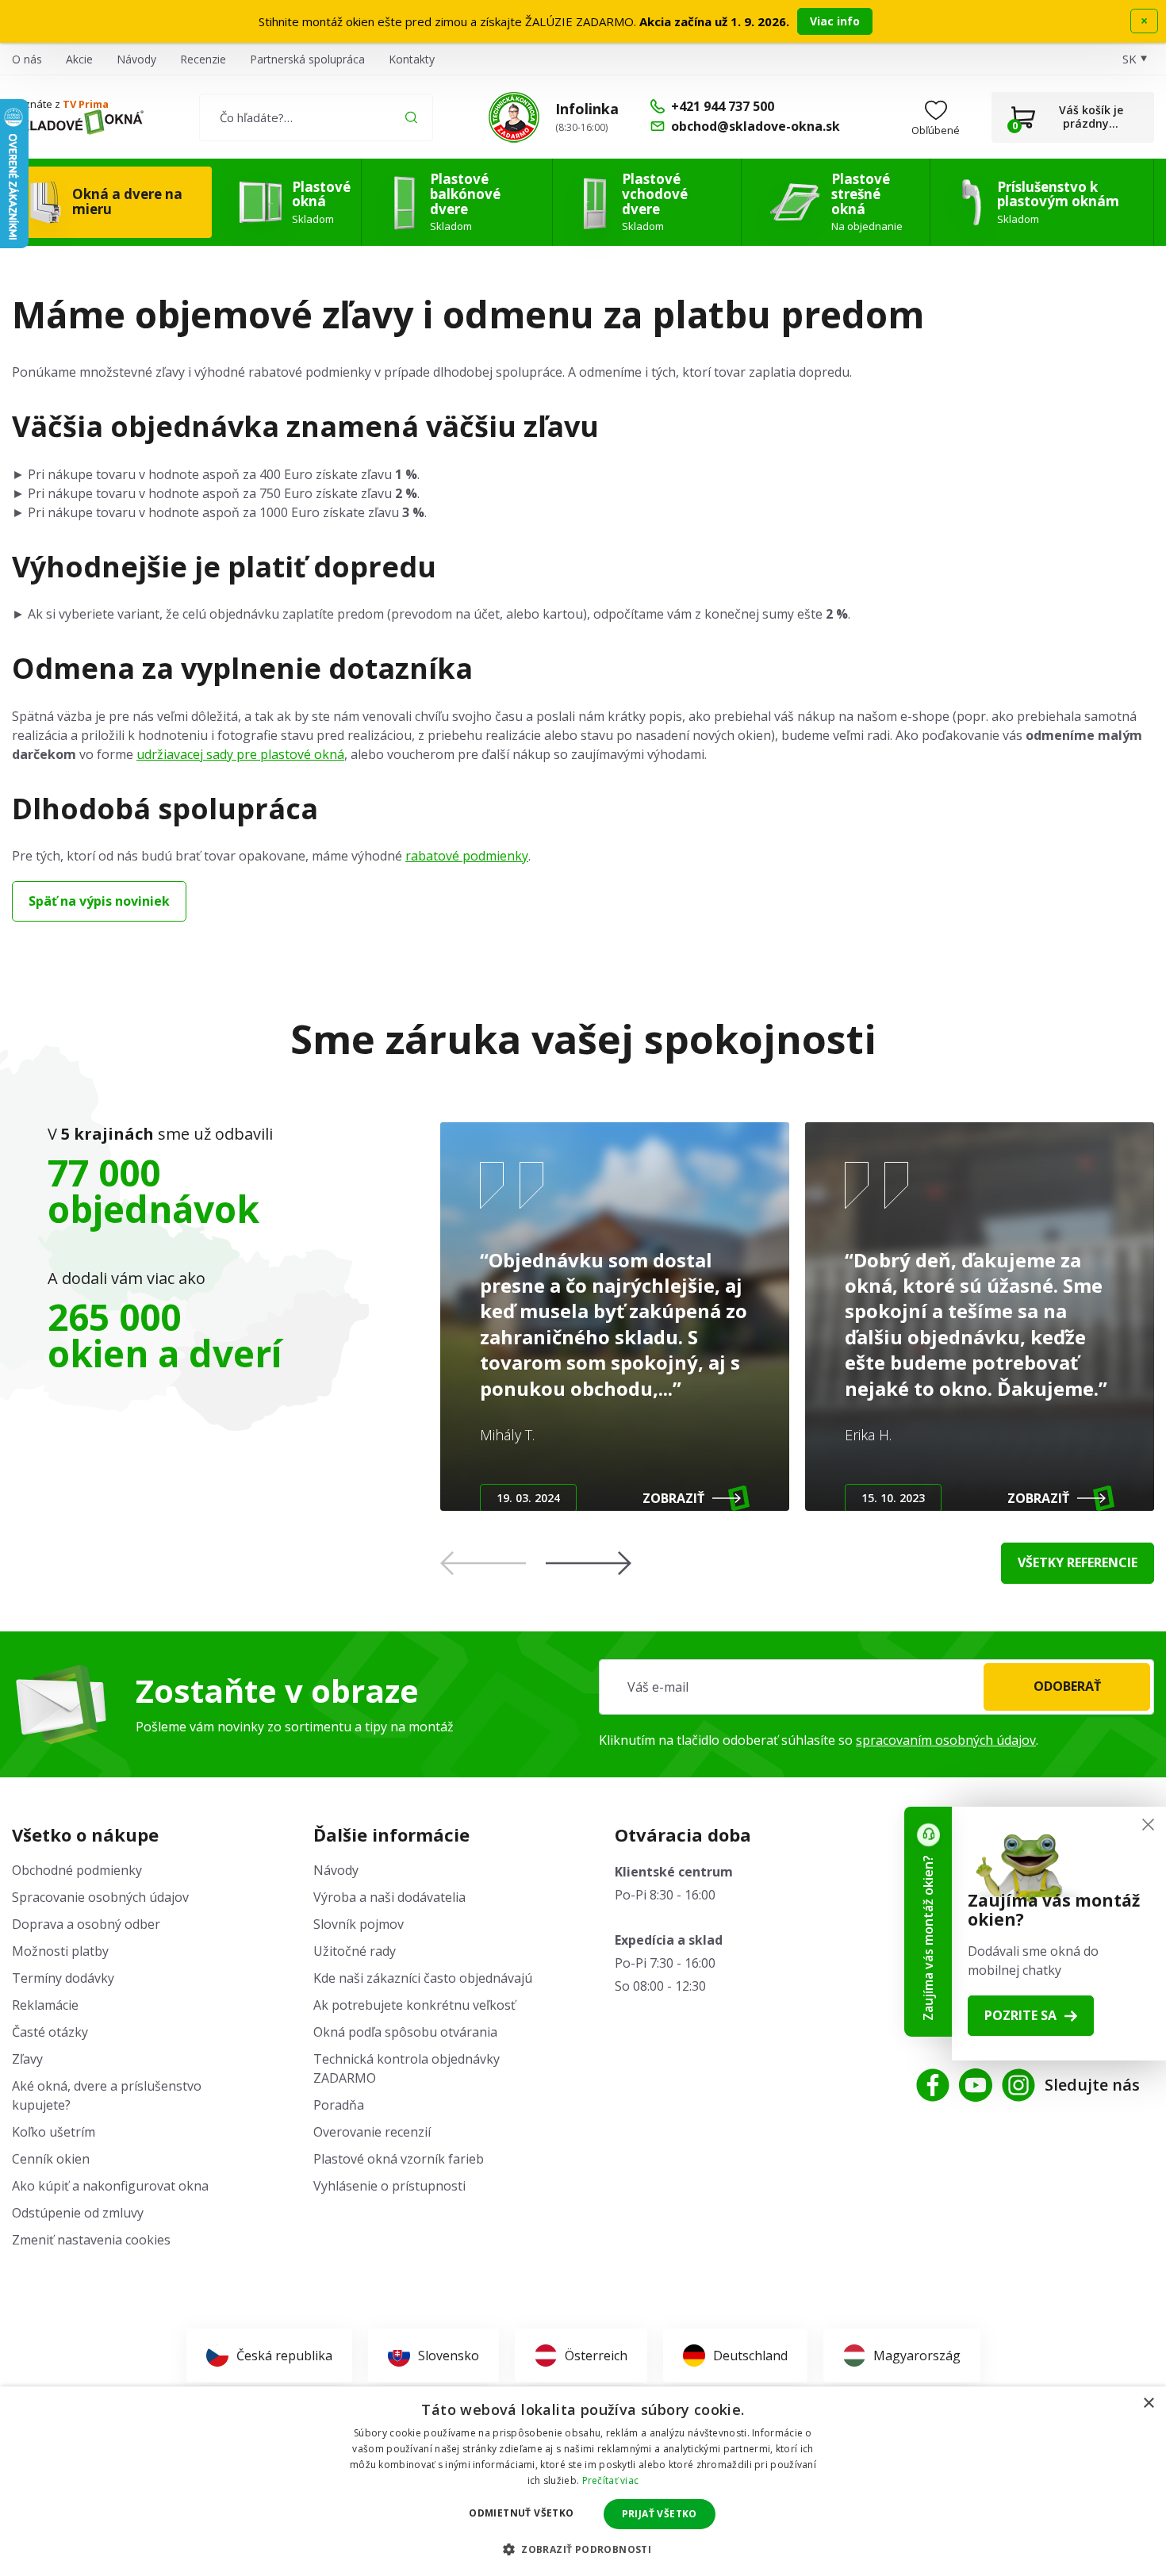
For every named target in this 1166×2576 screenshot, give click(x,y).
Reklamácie (45, 2005)
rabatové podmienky (467, 856)
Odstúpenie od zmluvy (78, 2213)
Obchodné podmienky (77, 1870)
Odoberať (1067, 1686)
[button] (589, 1563)
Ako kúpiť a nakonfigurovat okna (110, 2186)
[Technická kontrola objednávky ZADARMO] (514, 117)
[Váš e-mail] (876, 1687)
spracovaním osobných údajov (946, 1740)
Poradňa (339, 2105)
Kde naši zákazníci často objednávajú (423, 1978)
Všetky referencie (1078, 1562)
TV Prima (86, 104)
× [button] (1148, 2403)
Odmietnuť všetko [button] (521, 2513)
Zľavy (27, 2059)
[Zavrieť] (1148, 1825)
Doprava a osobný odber (86, 1924)
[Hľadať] (411, 117)
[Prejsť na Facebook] (933, 2085)
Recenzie (203, 59)
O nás (27, 59)
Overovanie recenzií (372, 2132)
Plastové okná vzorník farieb (399, 2159)
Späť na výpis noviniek (99, 901)
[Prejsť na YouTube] (976, 2085)
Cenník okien (51, 2159)
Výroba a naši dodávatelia (389, 1897)
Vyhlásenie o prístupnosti (389, 2186)
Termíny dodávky (63, 1978)
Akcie (79, 59)
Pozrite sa (1020, 2015)
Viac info (835, 21)
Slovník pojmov (359, 1924)
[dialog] (583, 2481)
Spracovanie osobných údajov (100, 1897)
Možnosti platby (60, 1951)
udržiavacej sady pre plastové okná (240, 754)
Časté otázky (50, 2032)
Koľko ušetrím (54, 2132)
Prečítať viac (611, 2480)
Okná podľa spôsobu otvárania (405, 2032)
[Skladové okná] (78, 122)
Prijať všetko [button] (660, 2514)
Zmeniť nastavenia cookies (91, 2240)
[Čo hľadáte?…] (316, 117)
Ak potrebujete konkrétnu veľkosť (414, 2005)
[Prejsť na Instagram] (1018, 2085)
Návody (136, 59)
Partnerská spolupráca (307, 59)
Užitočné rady (355, 1951)
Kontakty (412, 59)
